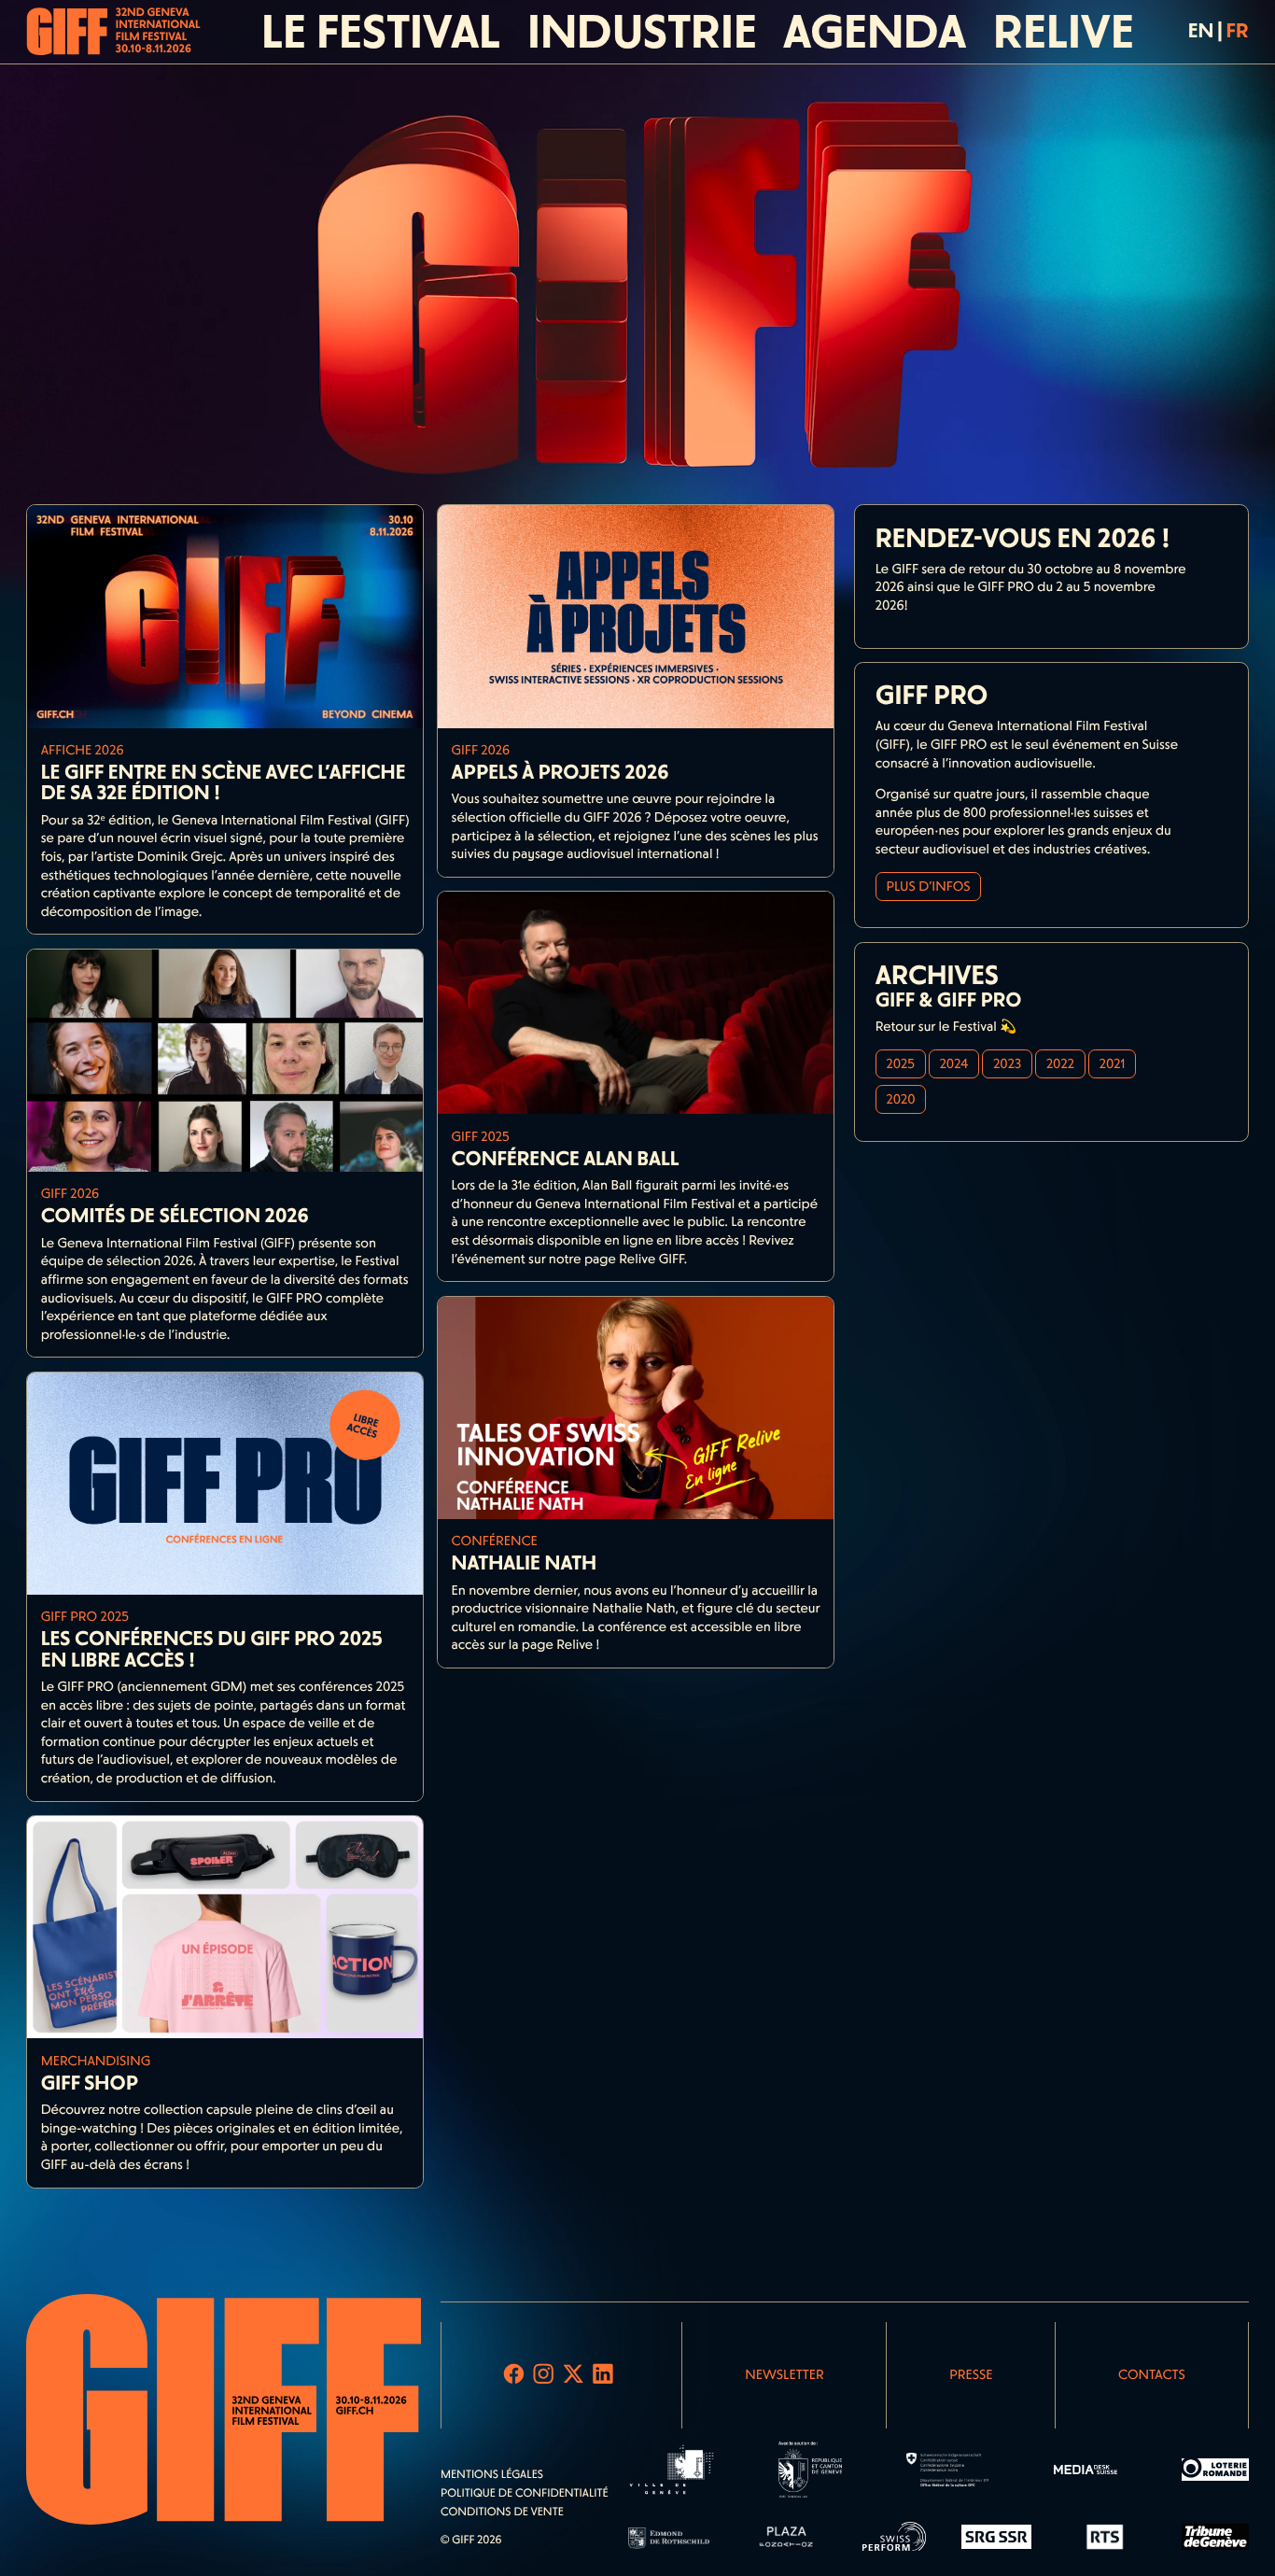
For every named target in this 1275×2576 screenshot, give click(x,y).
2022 (1060, 1063)
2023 (1007, 1063)
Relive (1064, 32)
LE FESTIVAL (381, 32)
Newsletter (785, 2374)
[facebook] (514, 2375)
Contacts (1152, 2374)
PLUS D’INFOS (928, 886)
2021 (1113, 1063)
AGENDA (875, 32)
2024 (954, 1063)
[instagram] (544, 2375)
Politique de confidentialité (525, 2494)
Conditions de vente (502, 2513)
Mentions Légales (492, 2475)
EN (1201, 31)
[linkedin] (602, 2375)
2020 (900, 1099)
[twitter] (573, 2375)
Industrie (642, 32)
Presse (971, 2374)
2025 (900, 1063)
